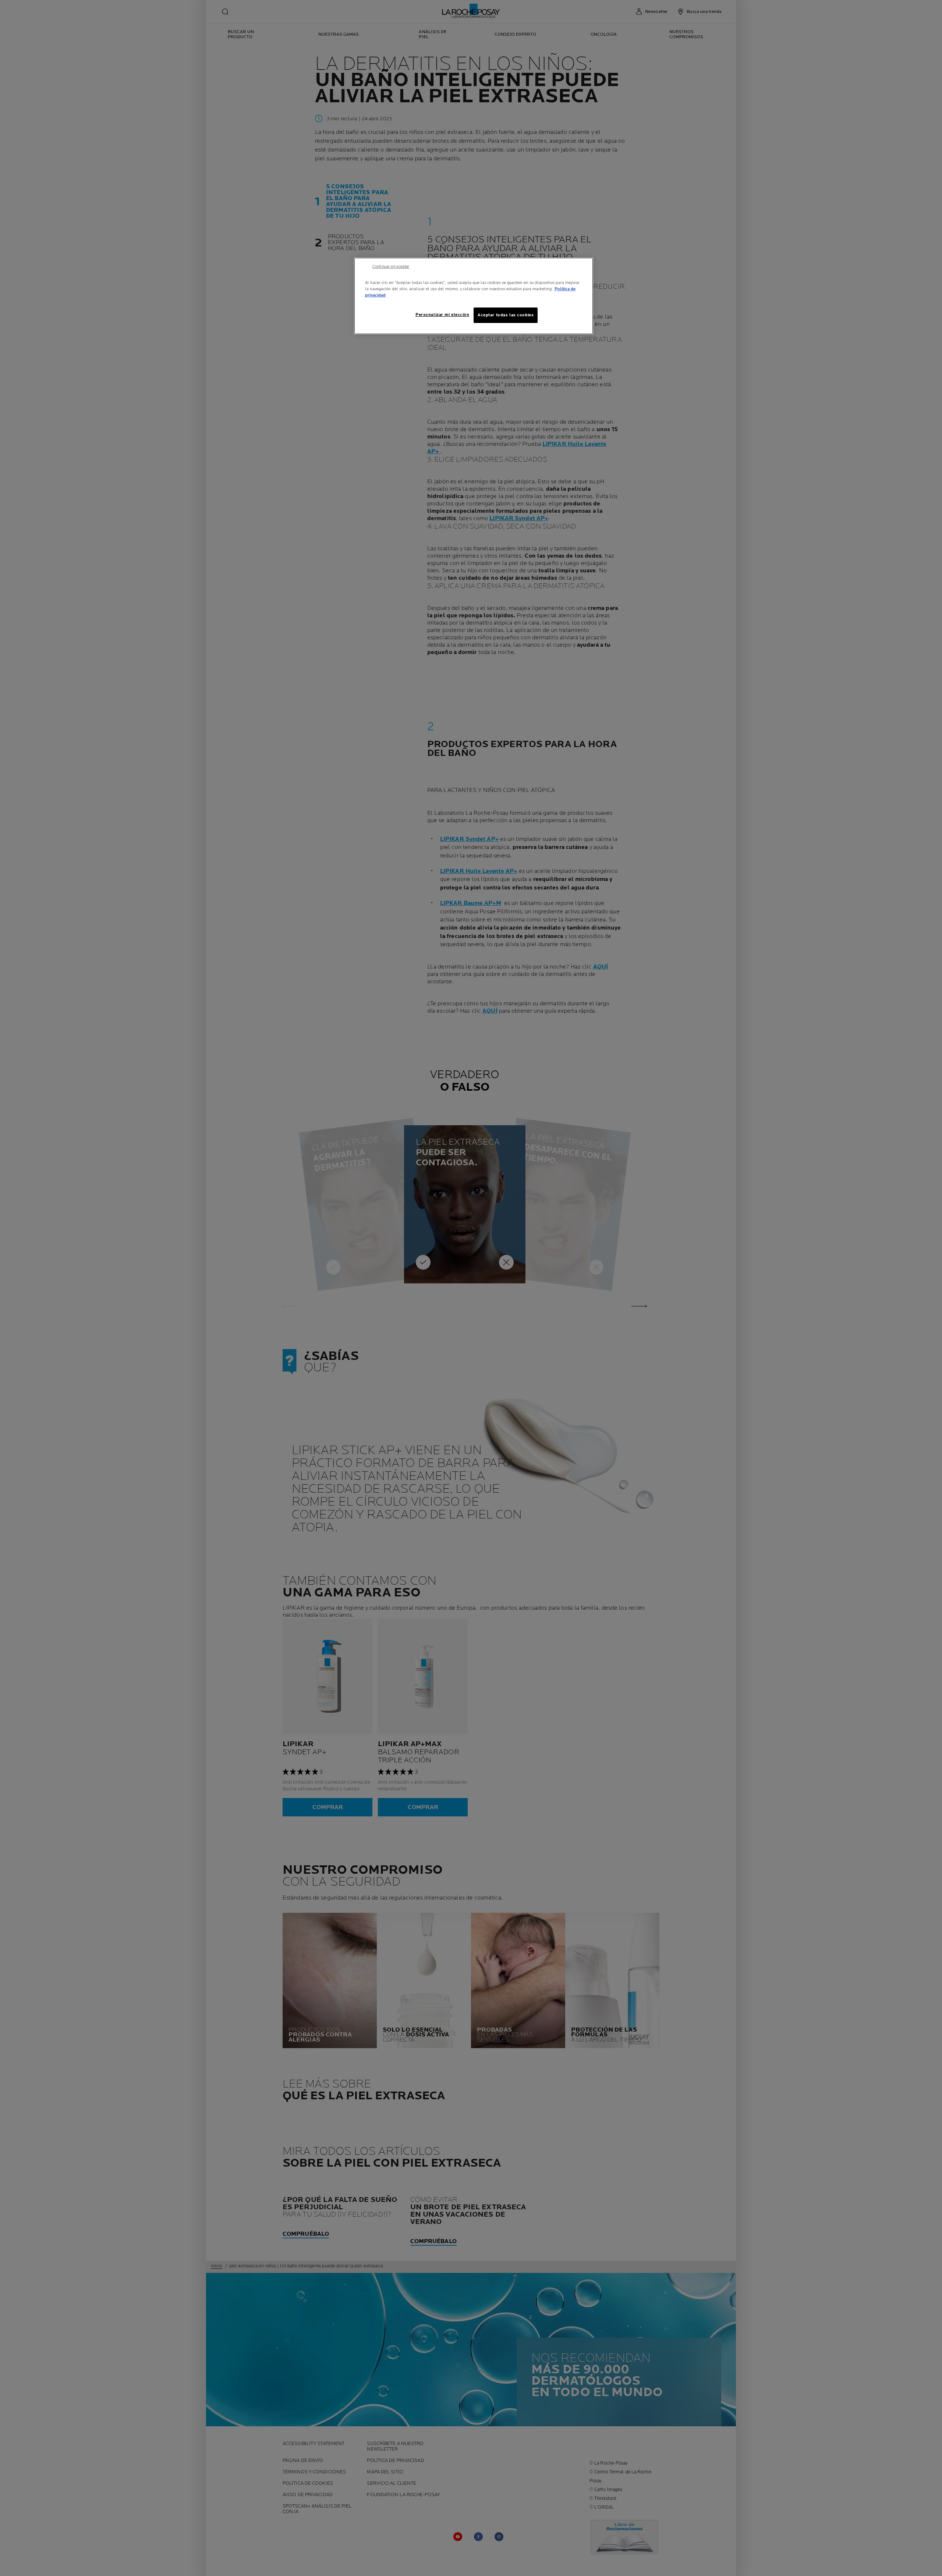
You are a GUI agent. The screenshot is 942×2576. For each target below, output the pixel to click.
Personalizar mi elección (442, 315)
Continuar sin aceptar (391, 267)
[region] (474, 296)
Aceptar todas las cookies (506, 315)
